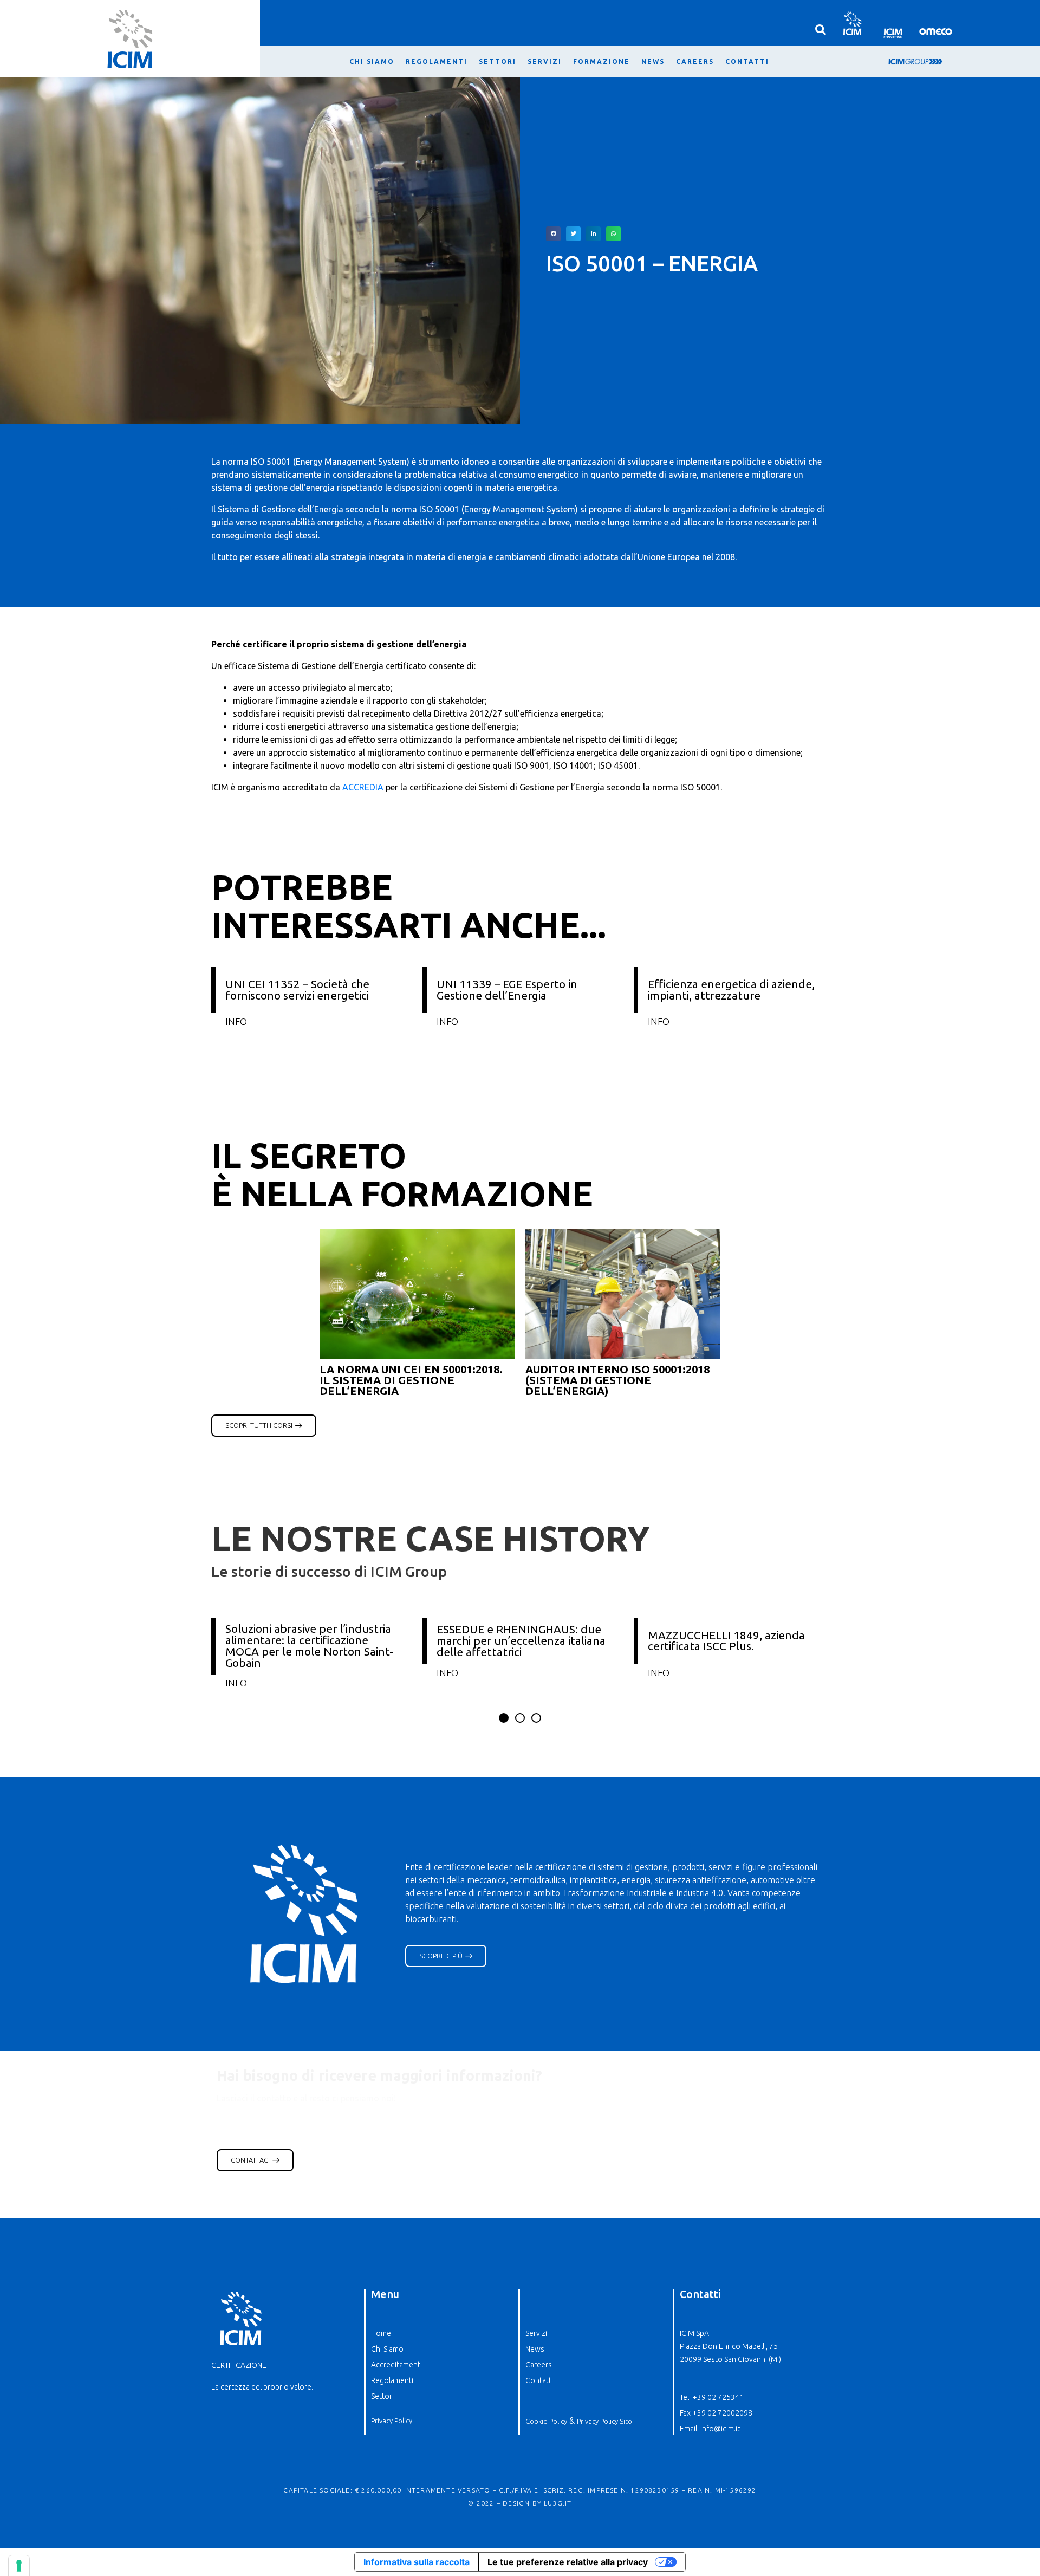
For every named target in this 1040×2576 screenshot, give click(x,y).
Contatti (747, 61)
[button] (553, 234)
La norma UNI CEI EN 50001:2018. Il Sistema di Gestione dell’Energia (411, 1380)
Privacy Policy (392, 2421)
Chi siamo (372, 61)
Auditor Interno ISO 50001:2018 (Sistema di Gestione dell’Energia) (617, 1380)
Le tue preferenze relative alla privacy (568, 2562)
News (653, 61)
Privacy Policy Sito (604, 2421)
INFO (236, 1021)
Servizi (545, 61)
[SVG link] (852, 23)
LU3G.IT (558, 2503)
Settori (498, 61)
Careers (695, 61)
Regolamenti (437, 61)
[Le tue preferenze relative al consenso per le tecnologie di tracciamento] (19, 2566)
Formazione (602, 61)
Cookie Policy (546, 2421)
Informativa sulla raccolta (417, 2562)
